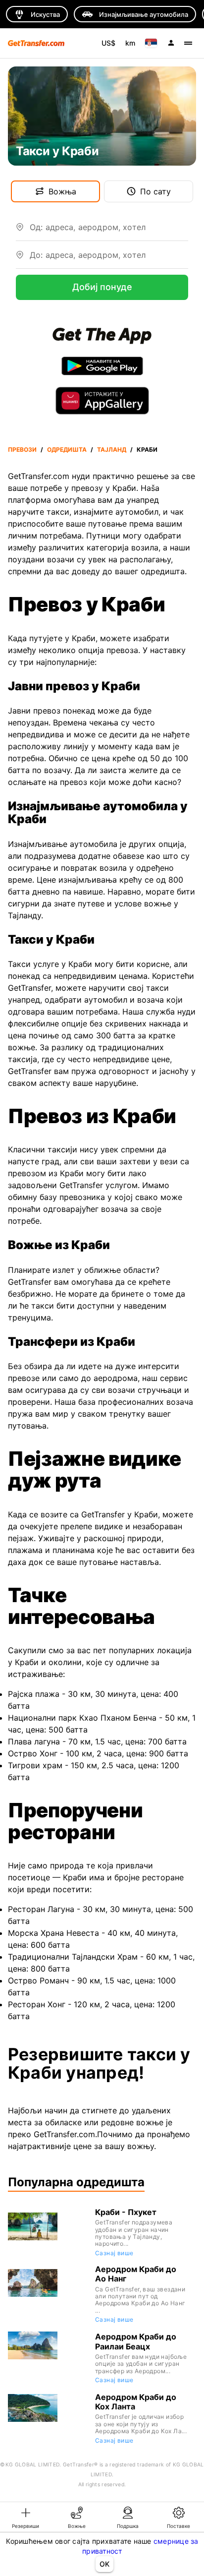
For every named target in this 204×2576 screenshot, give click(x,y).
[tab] (25, 2517)
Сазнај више (114, 2253)
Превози (22, 449)
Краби (147, 449)
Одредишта (67, 449)
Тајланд (112, 449)
